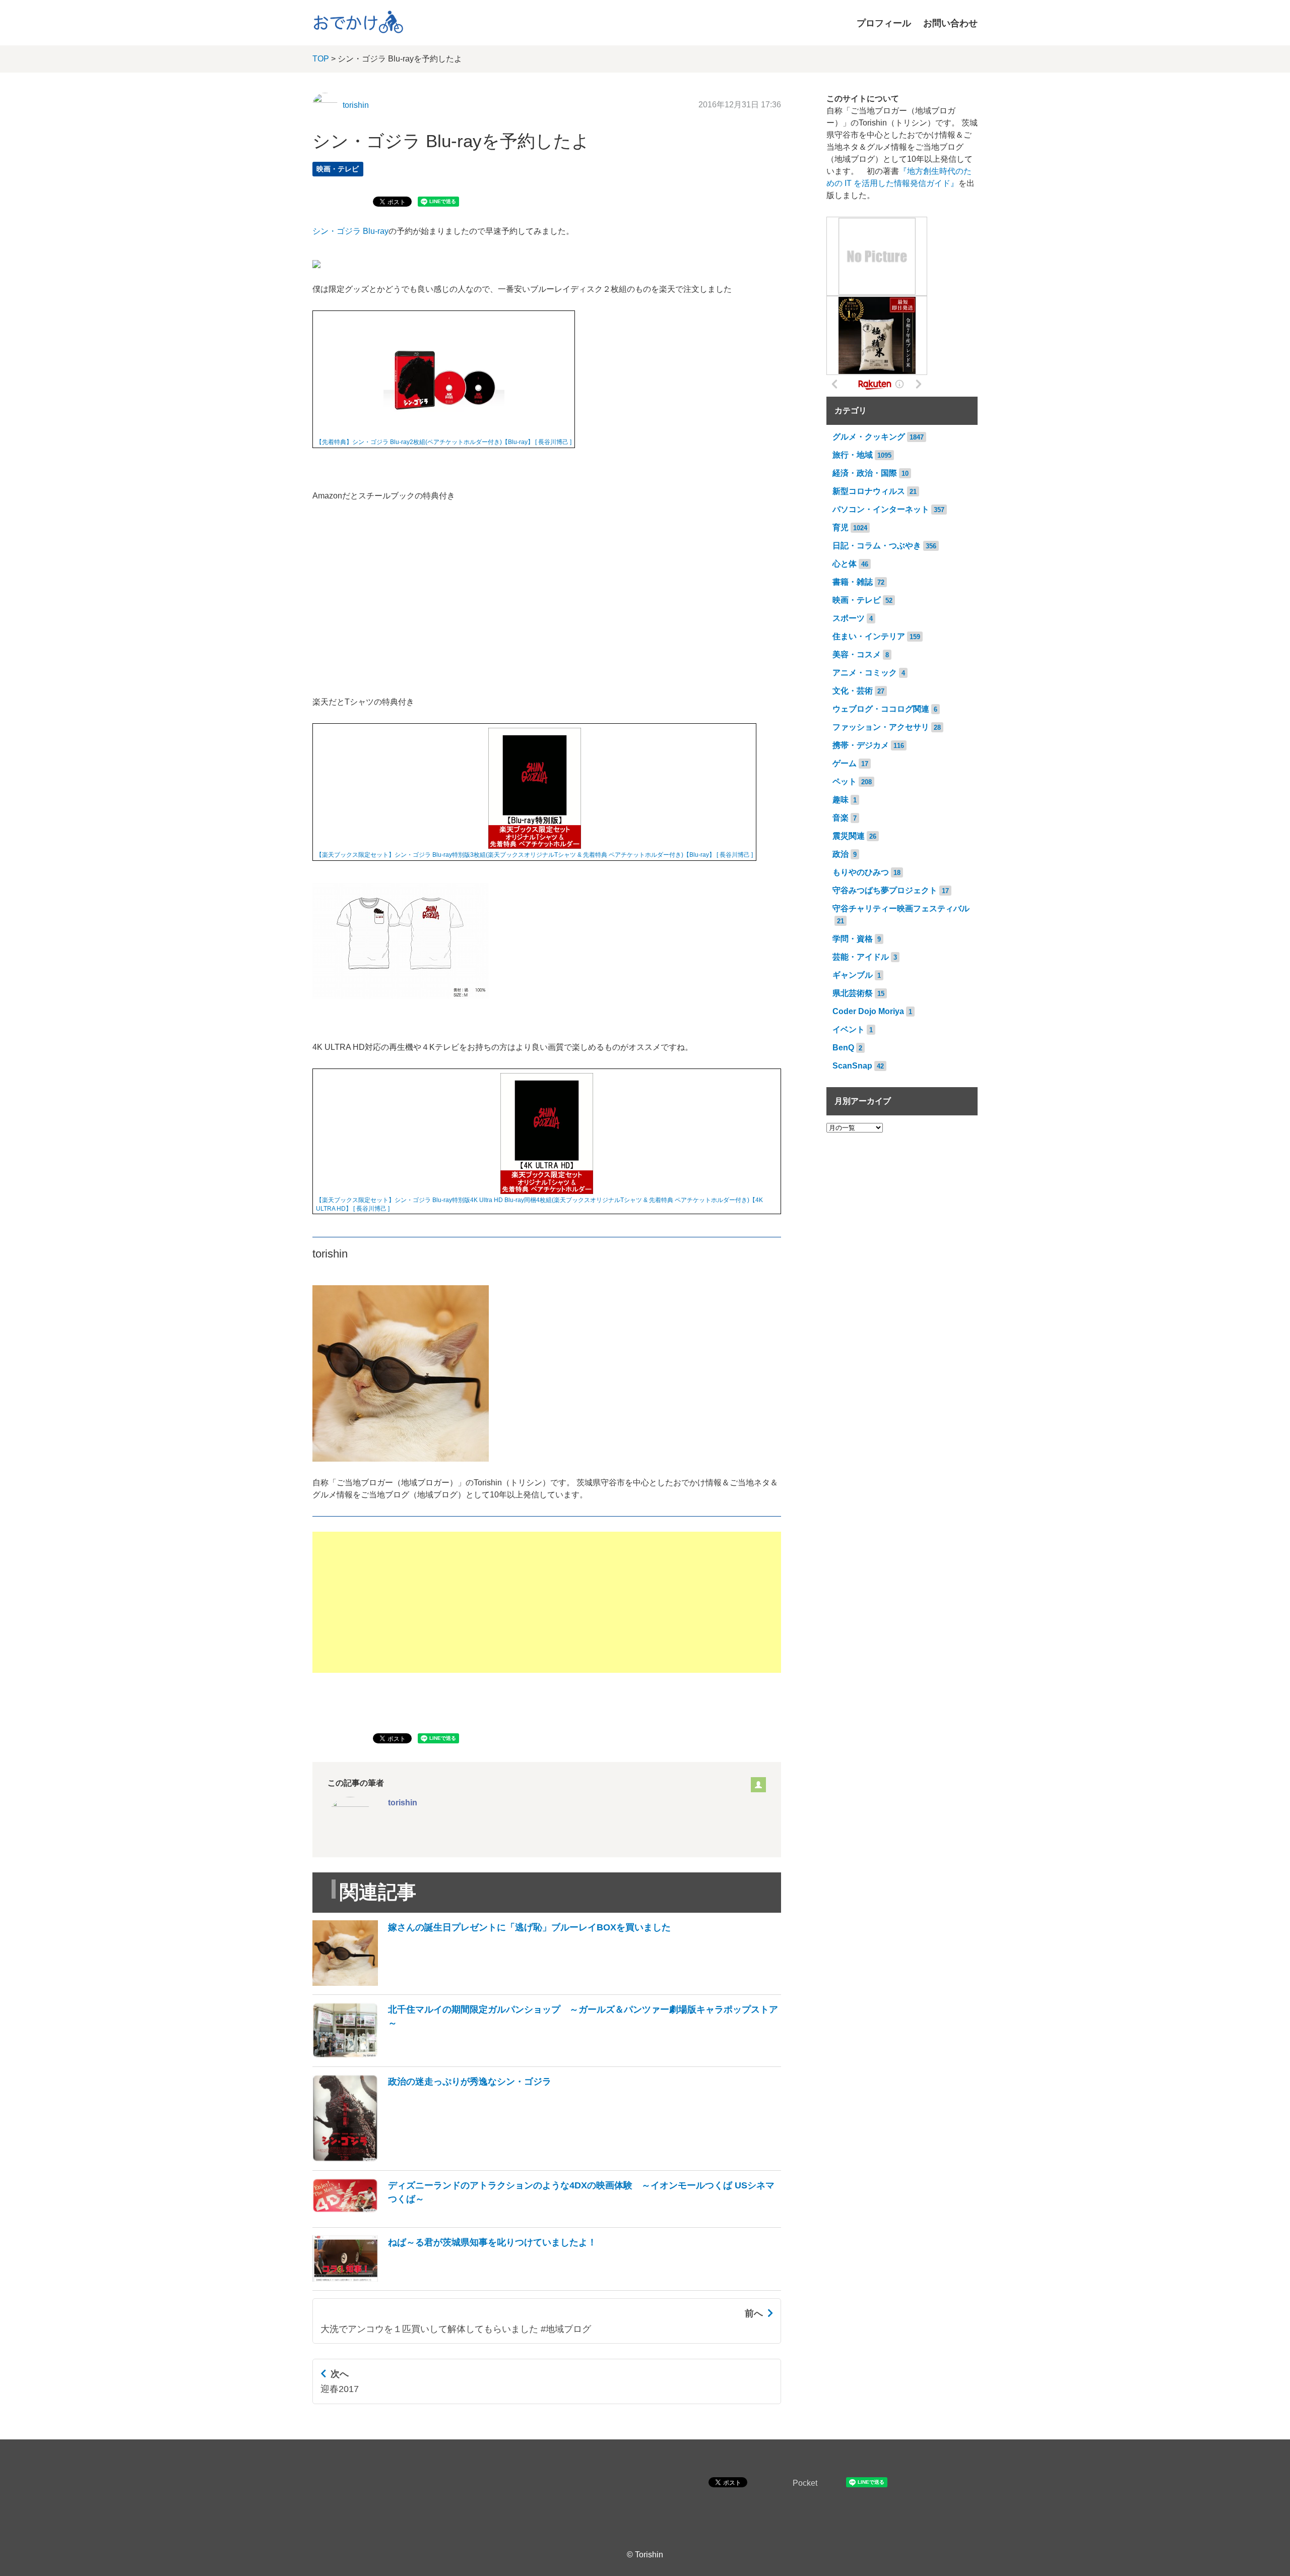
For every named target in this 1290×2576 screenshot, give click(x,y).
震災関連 (849, 836)
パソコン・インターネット (881, 509)
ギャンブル (853, 975)
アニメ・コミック (865, 673)
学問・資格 (853, 939)
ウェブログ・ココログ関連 (881, 709)
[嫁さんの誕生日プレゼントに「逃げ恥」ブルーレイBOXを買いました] (492, 1983)
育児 (841, 527)
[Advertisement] (547, 1602)
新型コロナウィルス (869, 491)
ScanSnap (852, 1066)
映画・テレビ (338, 169)
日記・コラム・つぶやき (877, 546)
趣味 (841, 800)
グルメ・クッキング (869, 437)
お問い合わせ (950, 23)
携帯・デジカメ (861, 745)
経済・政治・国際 (865, 473)
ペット (845, 781)
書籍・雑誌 (853, 582)
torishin (356, 105)
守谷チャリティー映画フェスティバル (901, 908)
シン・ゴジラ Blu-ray (350, 231)
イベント (849, 1029)
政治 (841, 854)
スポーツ (849, 618)
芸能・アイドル (861, 957)
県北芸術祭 (853, 993)
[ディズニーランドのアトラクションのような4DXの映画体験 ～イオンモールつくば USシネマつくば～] (547, 2216)
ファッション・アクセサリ (881, 727)
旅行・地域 (853, 455)
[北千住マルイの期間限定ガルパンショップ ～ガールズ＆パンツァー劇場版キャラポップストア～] (547, 2055)
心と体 (845, 564)
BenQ (843, 1048)
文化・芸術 (853, 691)
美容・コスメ (857, 654)
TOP (321, 59)
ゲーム (845, 763)
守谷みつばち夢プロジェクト (885, 890)
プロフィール (884, 23)
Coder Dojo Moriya (868, 1011)
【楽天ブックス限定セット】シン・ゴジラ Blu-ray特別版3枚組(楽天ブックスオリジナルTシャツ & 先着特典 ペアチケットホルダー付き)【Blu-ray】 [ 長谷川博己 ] (534, 855)
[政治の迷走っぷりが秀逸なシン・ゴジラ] (432, 2159)
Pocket (805, 2483)
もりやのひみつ (861, 872)
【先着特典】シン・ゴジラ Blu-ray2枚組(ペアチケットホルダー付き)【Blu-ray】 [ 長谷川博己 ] (444, 442)
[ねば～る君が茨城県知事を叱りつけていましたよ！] (455, 2279)
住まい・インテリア (869, 636)
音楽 (841, 818)
